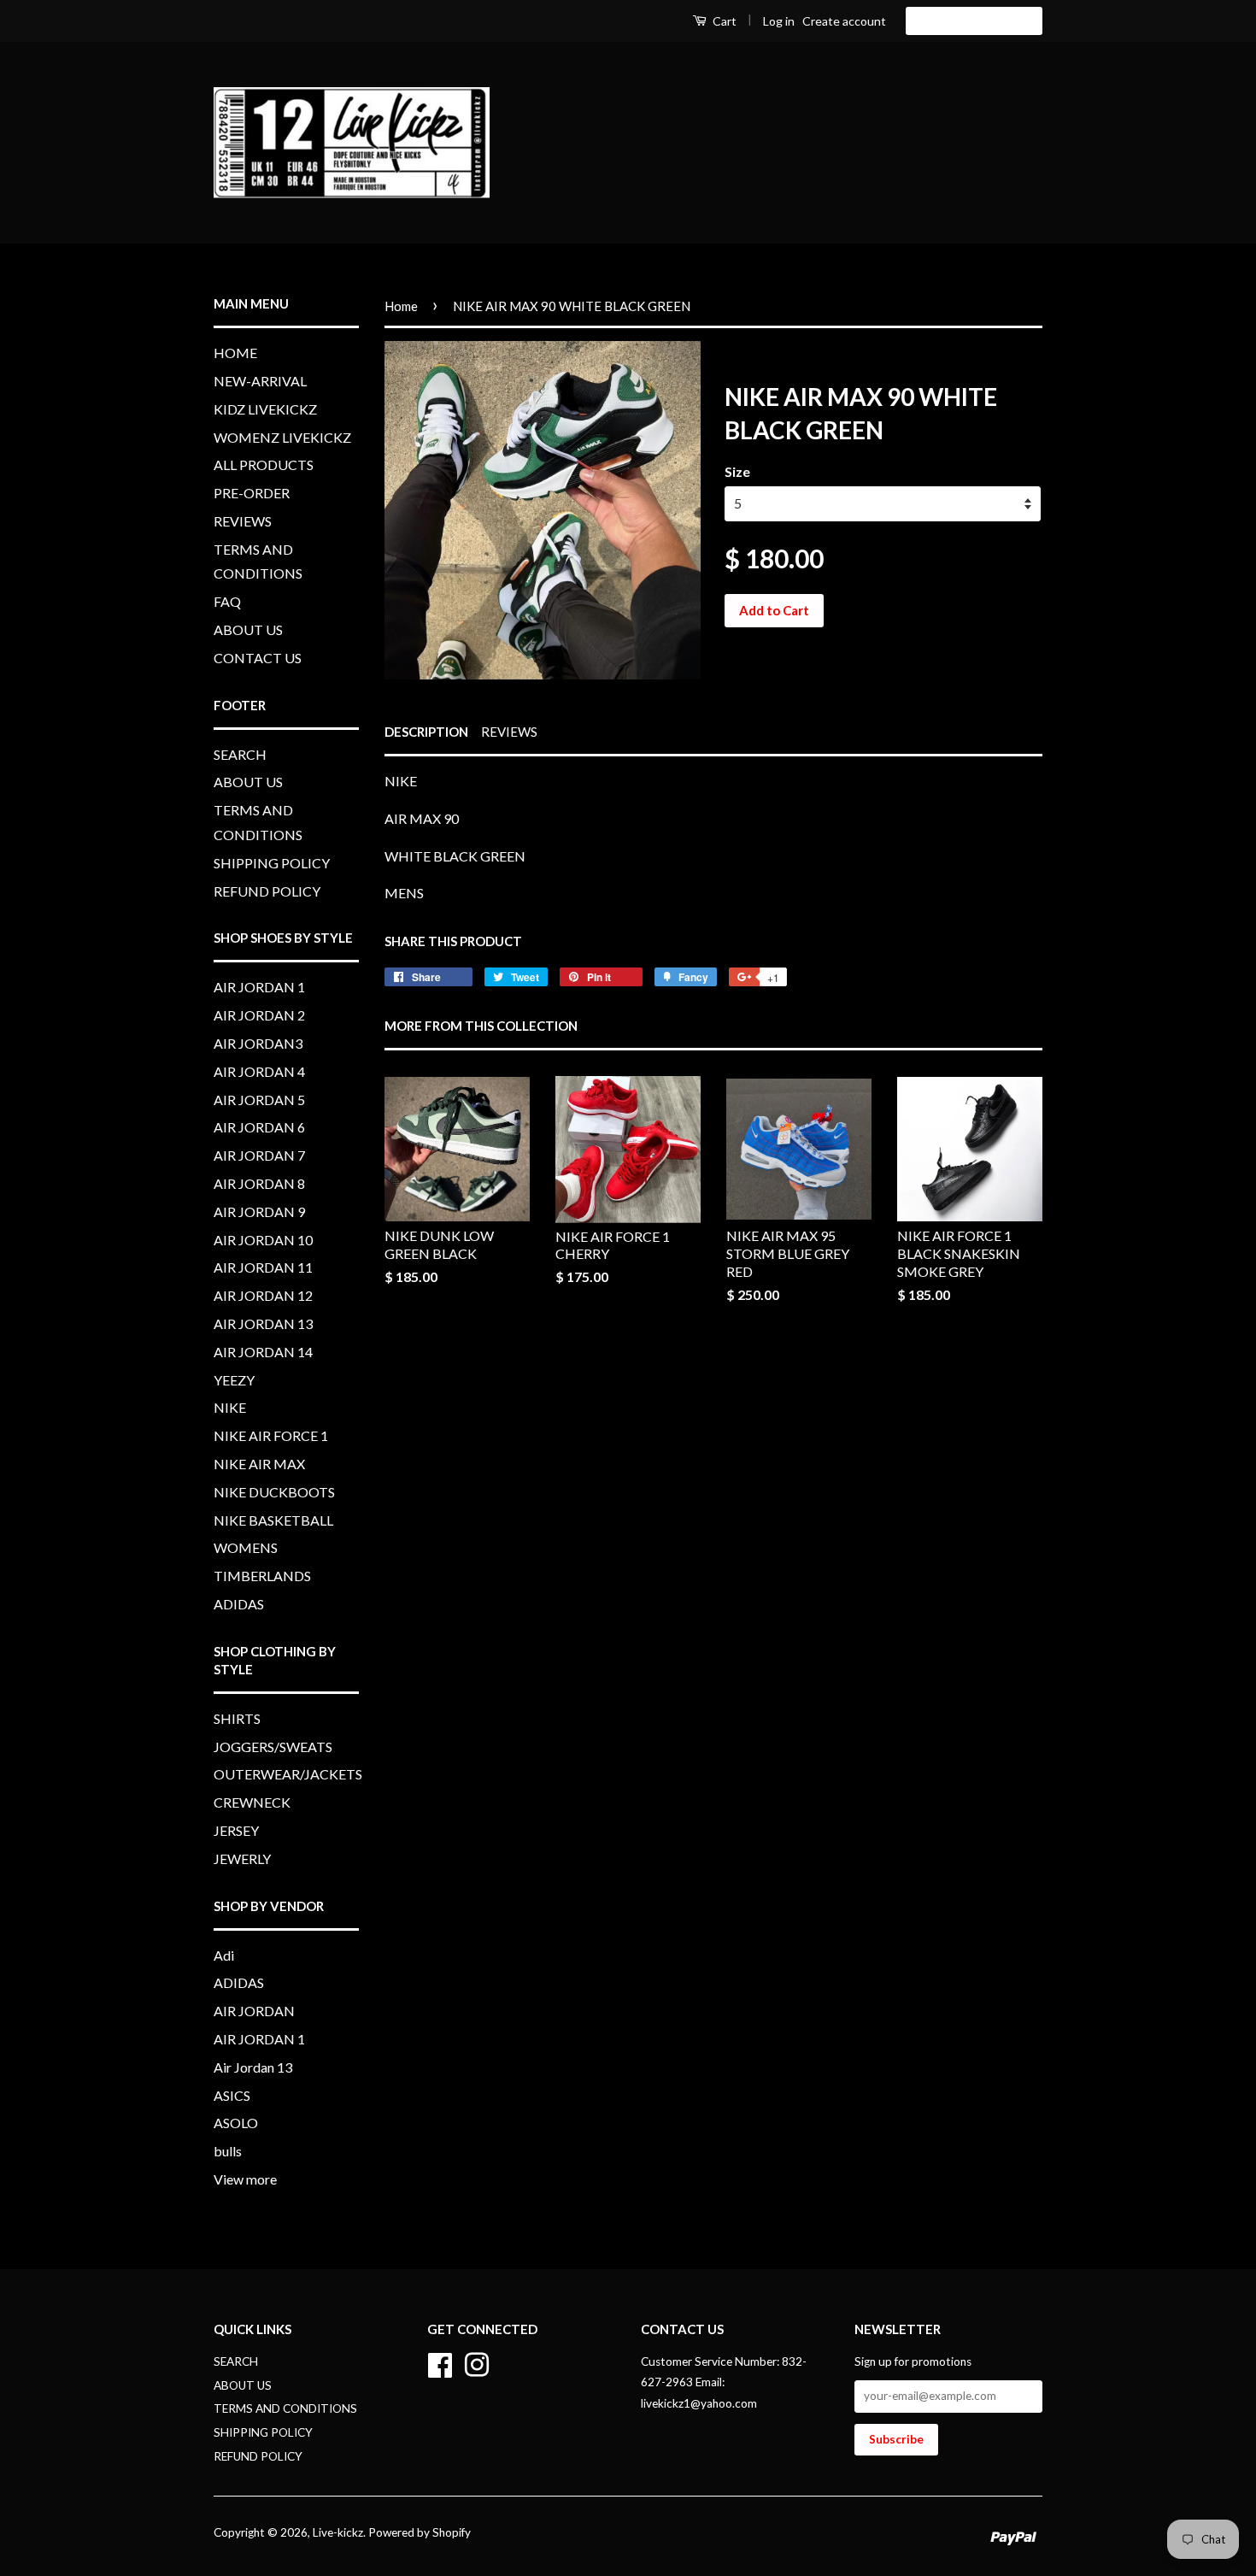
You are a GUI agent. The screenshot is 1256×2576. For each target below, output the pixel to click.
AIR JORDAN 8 (259, 1183)
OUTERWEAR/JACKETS (288, 1774)
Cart (723, 21)
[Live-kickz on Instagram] (477, 2362)
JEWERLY (242, 1858)
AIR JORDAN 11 (263, 1267)
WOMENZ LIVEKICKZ (961, 92)
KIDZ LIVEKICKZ (812, 92)
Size (737, 471)
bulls (228, 2151)
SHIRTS (237, 1718)
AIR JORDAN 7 (259, 1155)
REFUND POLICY (267, 891)
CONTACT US (998, 192)
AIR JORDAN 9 (259, 1212)
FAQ (815, 192)
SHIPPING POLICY (272, 863)
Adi (224, 1955)
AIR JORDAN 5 (259, 1100)
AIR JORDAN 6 (259, 1127)
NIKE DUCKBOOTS (274, 1492)
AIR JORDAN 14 (263, 1352)
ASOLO (236, 2123)
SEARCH (240, 754)
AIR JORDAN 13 (263, 1323)
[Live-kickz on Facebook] (440, 2362)
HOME (589, 92)
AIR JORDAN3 (258, 1043)
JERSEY (236, 1830)
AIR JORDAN (254, 2011)
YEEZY (234, 1380)
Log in (779, 21)
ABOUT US (892, 192)
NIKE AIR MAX (259, 1464)
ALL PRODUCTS (590, 142)
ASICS (232, 2095)
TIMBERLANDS (262, 1576)
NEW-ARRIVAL (686, 92)
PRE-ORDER (706, 142)
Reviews (509, 732)
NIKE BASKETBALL (273, 1520)
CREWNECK (252, 1802)
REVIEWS (801, 142)
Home (401, 306)
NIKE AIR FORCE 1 (271, 1435)
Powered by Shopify (420, 2532)
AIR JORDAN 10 (263, 1240)
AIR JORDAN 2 (259, 1015)
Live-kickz (338, 2532)
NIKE (230, 1407)
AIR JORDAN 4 (259, 1071)
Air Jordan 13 (253, 2067)
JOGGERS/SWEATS (273, 1747)
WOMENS (246, 1547)
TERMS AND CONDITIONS (944, 142)
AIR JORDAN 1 (259, 987)
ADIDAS (239, 1604)
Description (426, 732)
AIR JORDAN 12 (263, 1295)
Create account (844, 21)
